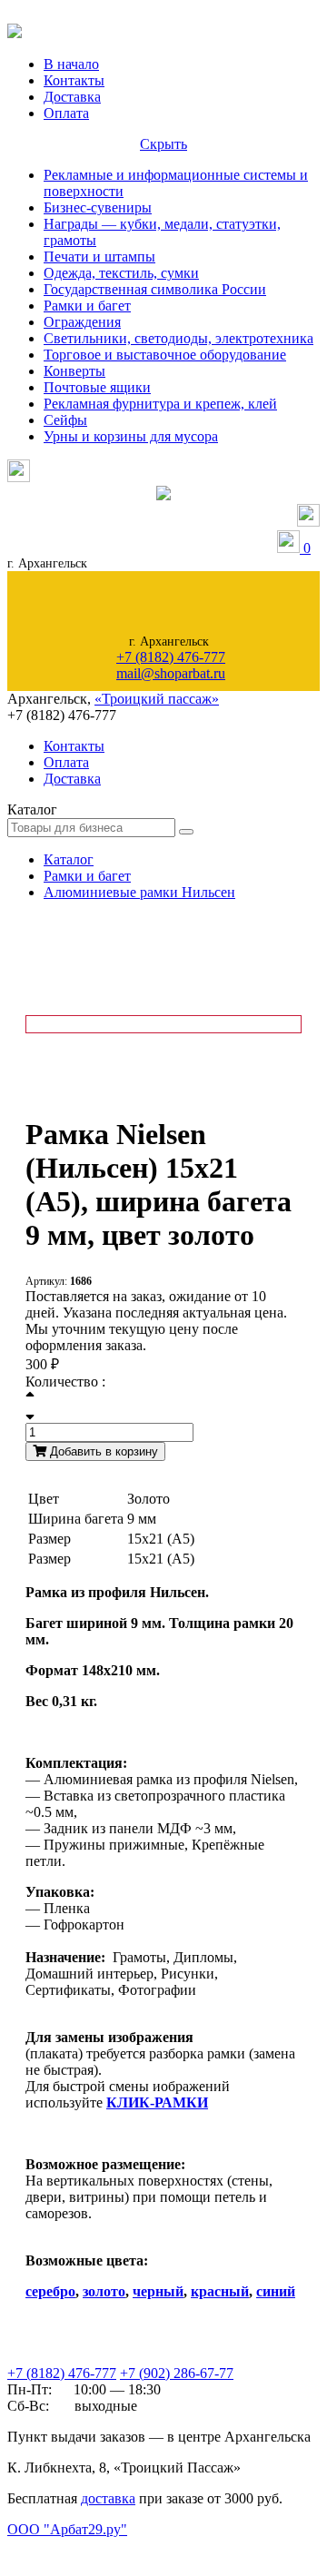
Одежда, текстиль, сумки (121, 273)
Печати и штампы (99, 257)
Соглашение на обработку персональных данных (100, 2547)
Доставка (72, 97)
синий (276, 2291)
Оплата (66, 113)
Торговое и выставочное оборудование (165, 355)
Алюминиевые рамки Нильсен (139, 892)
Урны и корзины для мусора (131, 436)
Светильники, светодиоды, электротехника (178, 338)
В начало (71, 64)
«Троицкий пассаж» (157, 699)
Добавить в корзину (102, 1451)
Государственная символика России (155, 289)
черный (158, 2291)
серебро (50, 2291)
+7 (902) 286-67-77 (177, 2373)
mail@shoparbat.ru (171, 673)
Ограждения (82, 322)
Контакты (74, 80)
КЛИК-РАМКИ (157, 2102)
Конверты (74, 371)
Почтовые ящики (97, 387)
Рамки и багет (87, 306)
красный (220, 2291)
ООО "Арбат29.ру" (67, 2529)
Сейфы (65, 420)
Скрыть (163, 144)
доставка (108, 2498)
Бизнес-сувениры (98, 207)
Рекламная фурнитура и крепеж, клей (160, 404)
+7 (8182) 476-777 (171, 657)
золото (104, 2291)
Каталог (69, 859)
